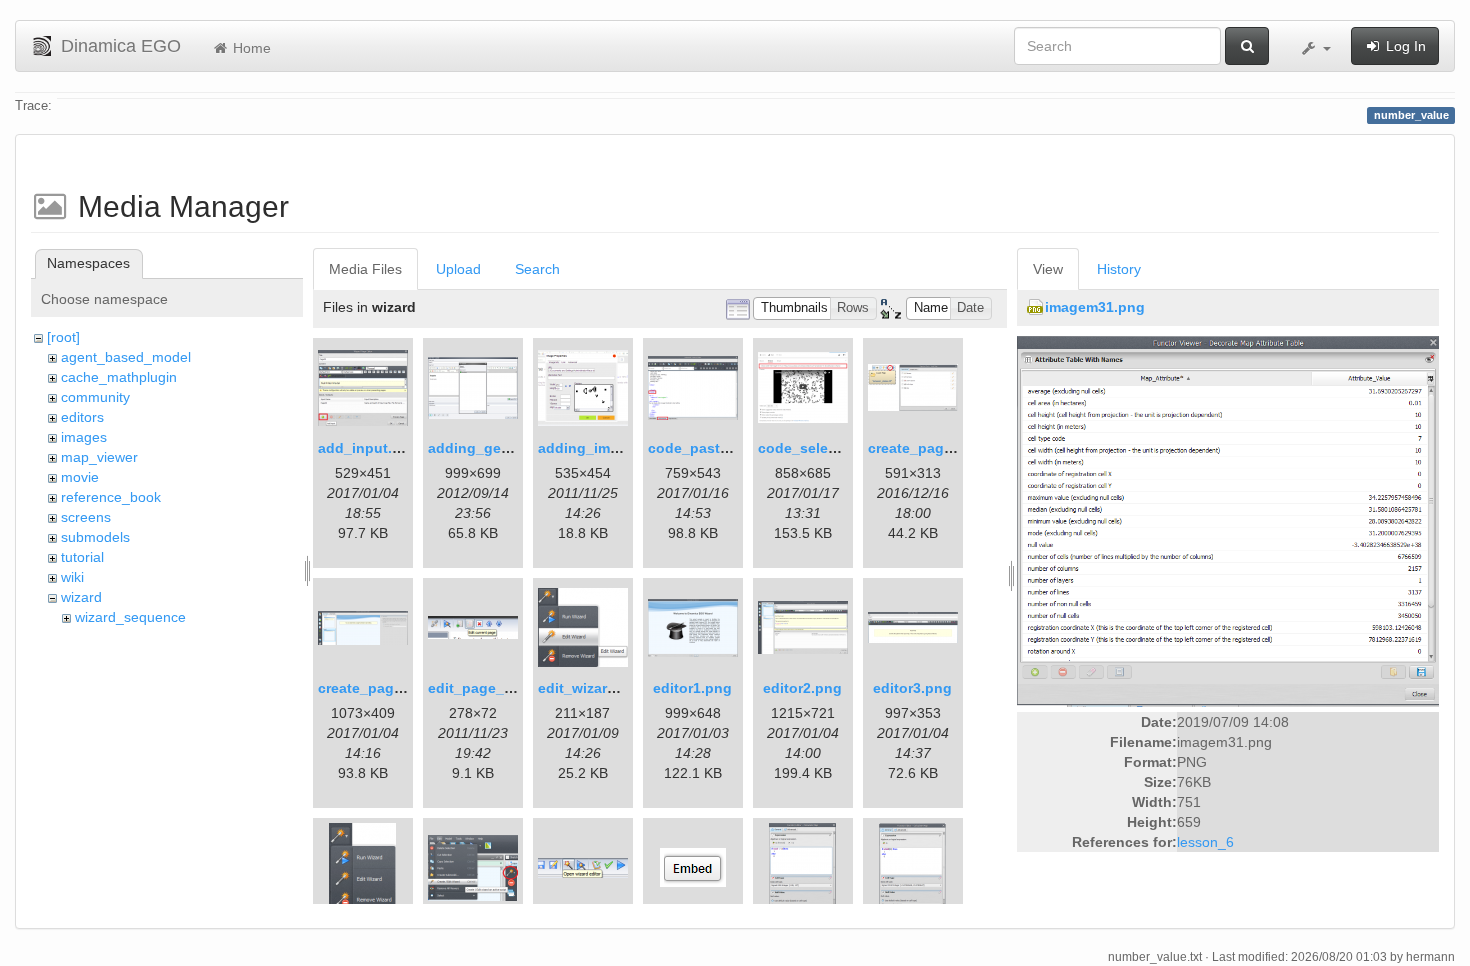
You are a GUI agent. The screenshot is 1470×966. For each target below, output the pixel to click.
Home (250, 48)
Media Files (365, 269)
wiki (72, 577)
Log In (1404, 46)
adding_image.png (602, 448)
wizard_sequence (130, 617)
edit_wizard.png (592, 688)
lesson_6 (1205, 842)
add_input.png (368, 448)
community (95, 397)
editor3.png (912, 688)
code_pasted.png (708, 448)
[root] (63, 337)
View (1048, 269)
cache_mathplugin (119, 377)
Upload (458, 269)
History (1119, 269)
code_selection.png (826, 448)
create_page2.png (379, 688)
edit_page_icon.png (496, 688)
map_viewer (99, 457)
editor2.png (802, 688)
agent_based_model (126, 357)
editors (82, 417)
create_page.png (925, 448)
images (84, 437)
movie (80, 477)
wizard (81, 597)
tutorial (82, 557)
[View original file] (1228, 520)
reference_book (111, 497)
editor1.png (692, 688)
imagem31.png (1095, 307)
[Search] (1247, 46)
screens (86, 517)
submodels (95, 537)
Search (537, 269)
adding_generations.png (512, 448)
